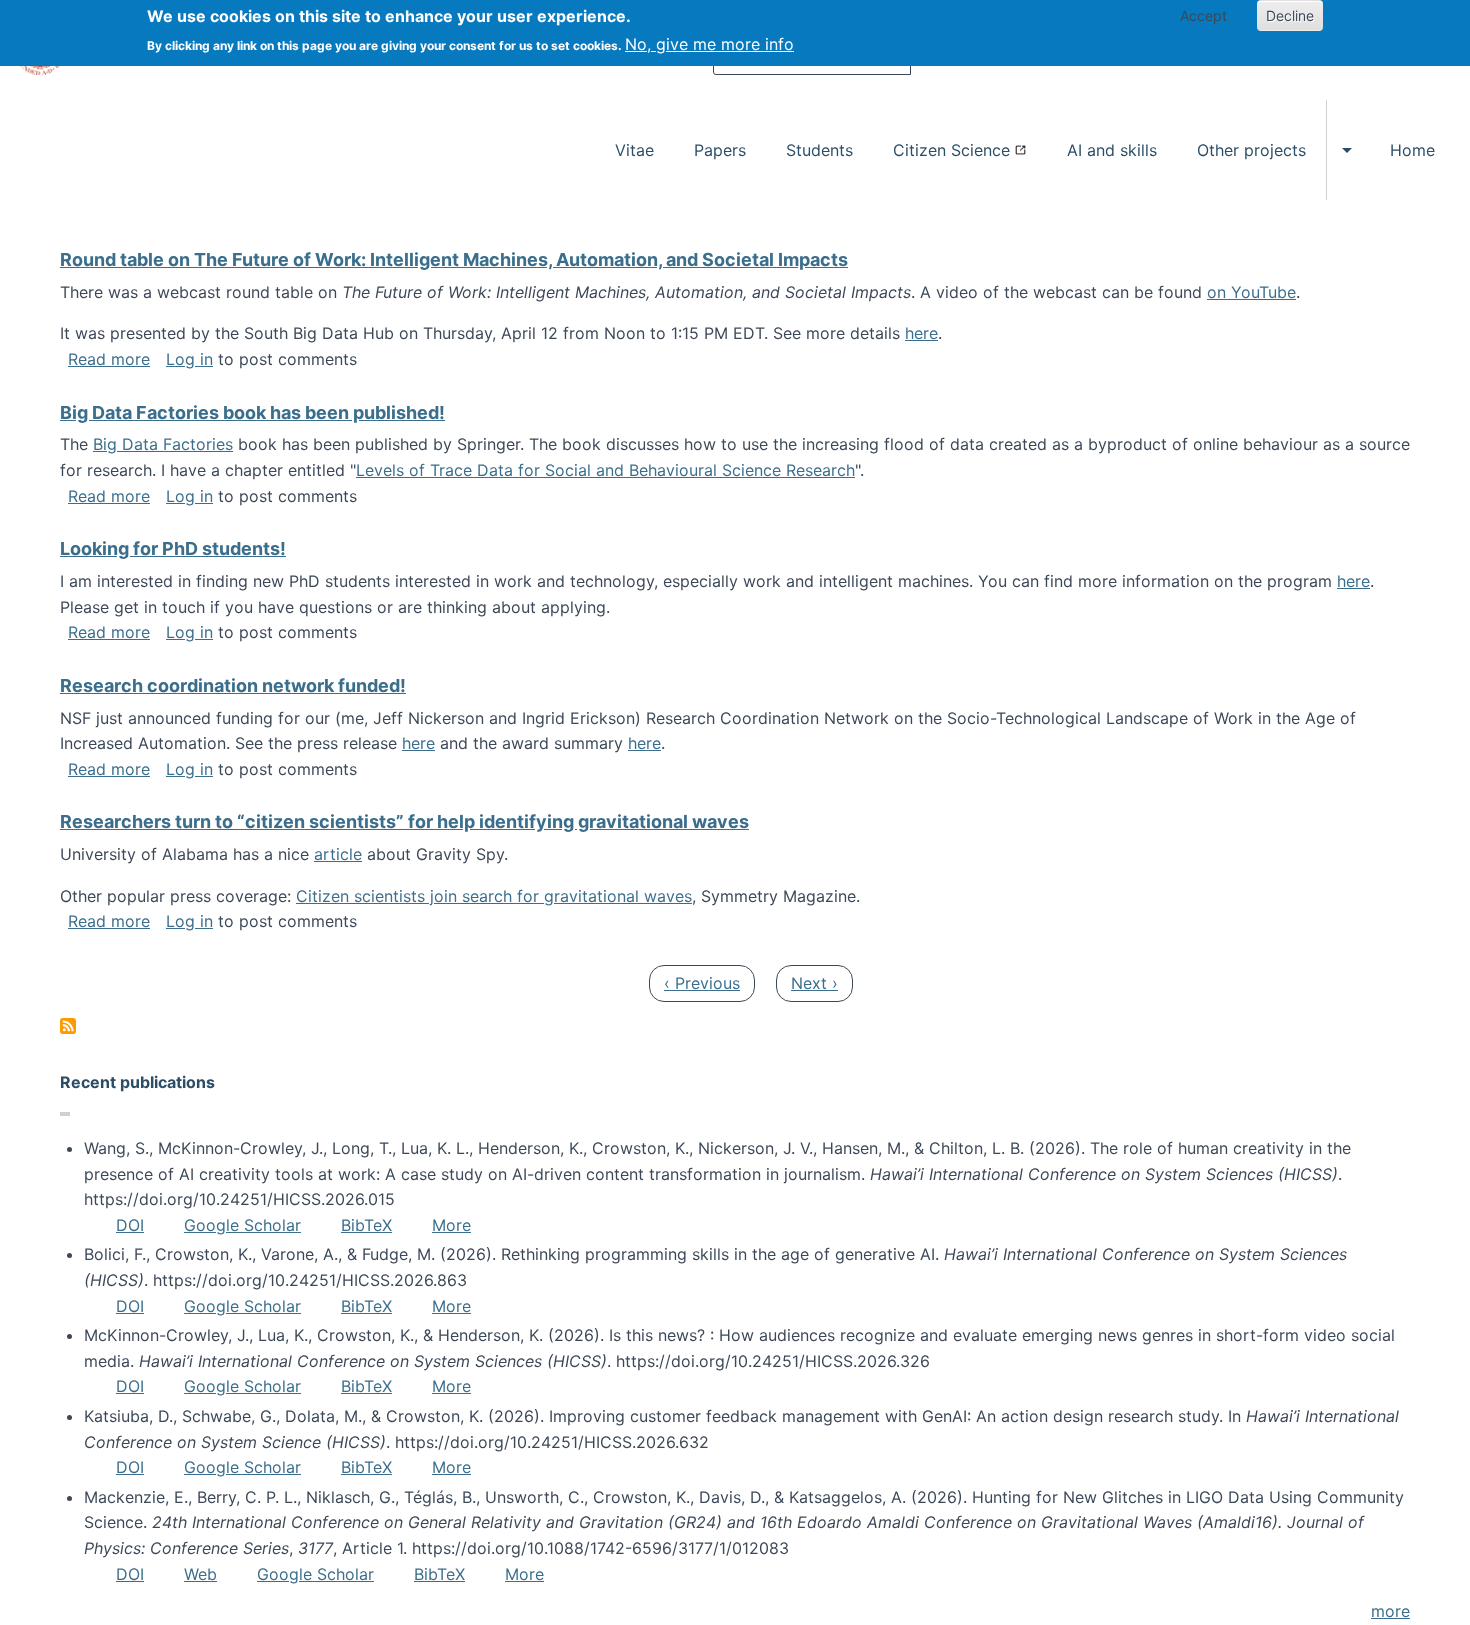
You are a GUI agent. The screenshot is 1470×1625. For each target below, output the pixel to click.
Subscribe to (68, 1026)
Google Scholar (242, 1225)
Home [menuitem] (1412, 150)
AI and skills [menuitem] (1112, 150)
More (451, 1225)
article (338, 854)
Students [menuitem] (819, 150)
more (1390, 1611)
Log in (189, 359)
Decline (1290, 15)
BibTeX (366, 1225)
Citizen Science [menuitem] (951, 150)
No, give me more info (709, 44)
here (921, 333)
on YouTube (1251, 292)
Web (200, 1574)
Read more (109, 359)
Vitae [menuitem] (634, 150)
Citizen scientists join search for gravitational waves (494, 896)
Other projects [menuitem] (1251, 150)
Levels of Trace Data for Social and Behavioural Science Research (605, 470)
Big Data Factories (163, 444)
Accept (1203, 15)
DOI (130, 1225)
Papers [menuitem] (720, 150)
